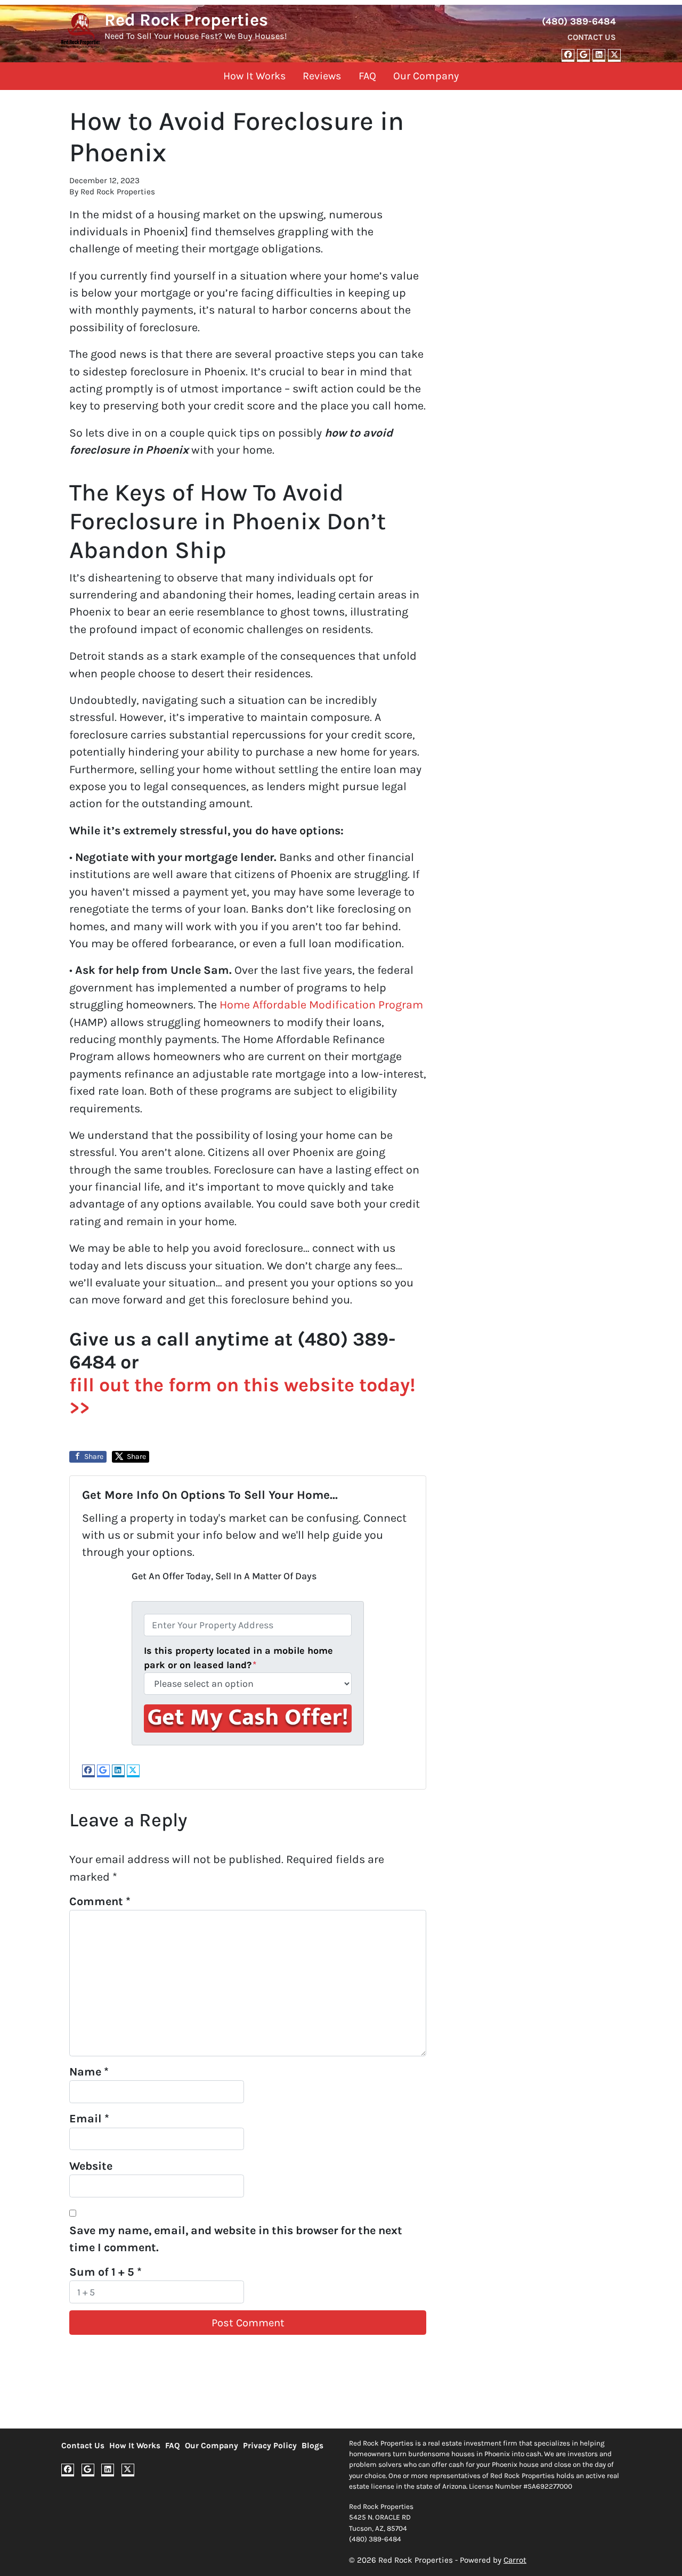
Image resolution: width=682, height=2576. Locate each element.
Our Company (426, 76)
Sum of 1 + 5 (105, 2272)
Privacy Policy (270, 2446)
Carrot (515, 2560)
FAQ (367, 76)
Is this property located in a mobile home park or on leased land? (238, 1658)
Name (89, 2072)
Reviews (322, 76)
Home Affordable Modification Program (320, 1004)
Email (89, 2118)
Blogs (312, 2446)
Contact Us (592, 37)
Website (91, 2166)
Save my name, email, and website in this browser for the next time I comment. (236, 2239)
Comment (100, 1901)
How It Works (254, 76)
